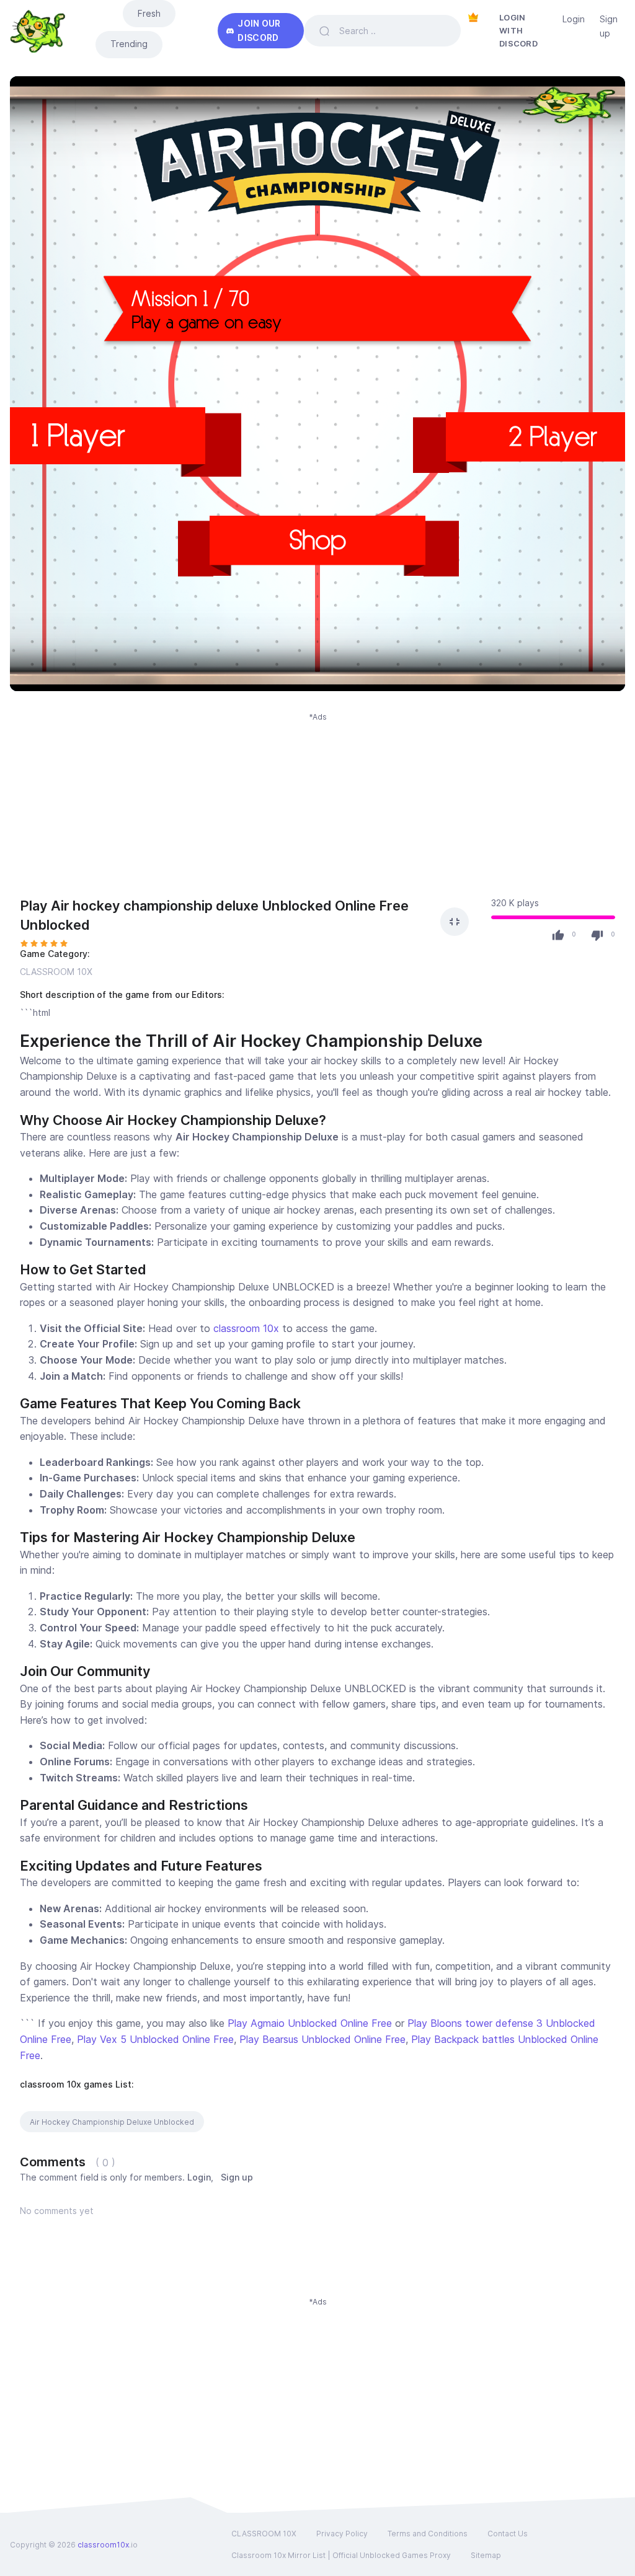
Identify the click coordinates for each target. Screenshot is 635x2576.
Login (574, 19)
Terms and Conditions (428, 2534)
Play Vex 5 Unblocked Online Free (155, 2039)
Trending (129, 44)
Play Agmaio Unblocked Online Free (310, 2023)
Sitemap (486, 2555)
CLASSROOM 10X (56, 972)
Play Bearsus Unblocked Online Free (322, 2039)
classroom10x (103, 2545)
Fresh (149, 13)
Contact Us (508, 2534)
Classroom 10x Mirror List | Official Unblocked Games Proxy (341, 2555)
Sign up (609, 26)
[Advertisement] (317, 809)
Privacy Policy (342, 2534)
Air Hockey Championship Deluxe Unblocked (112, 2122)
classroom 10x (246, 1328)
